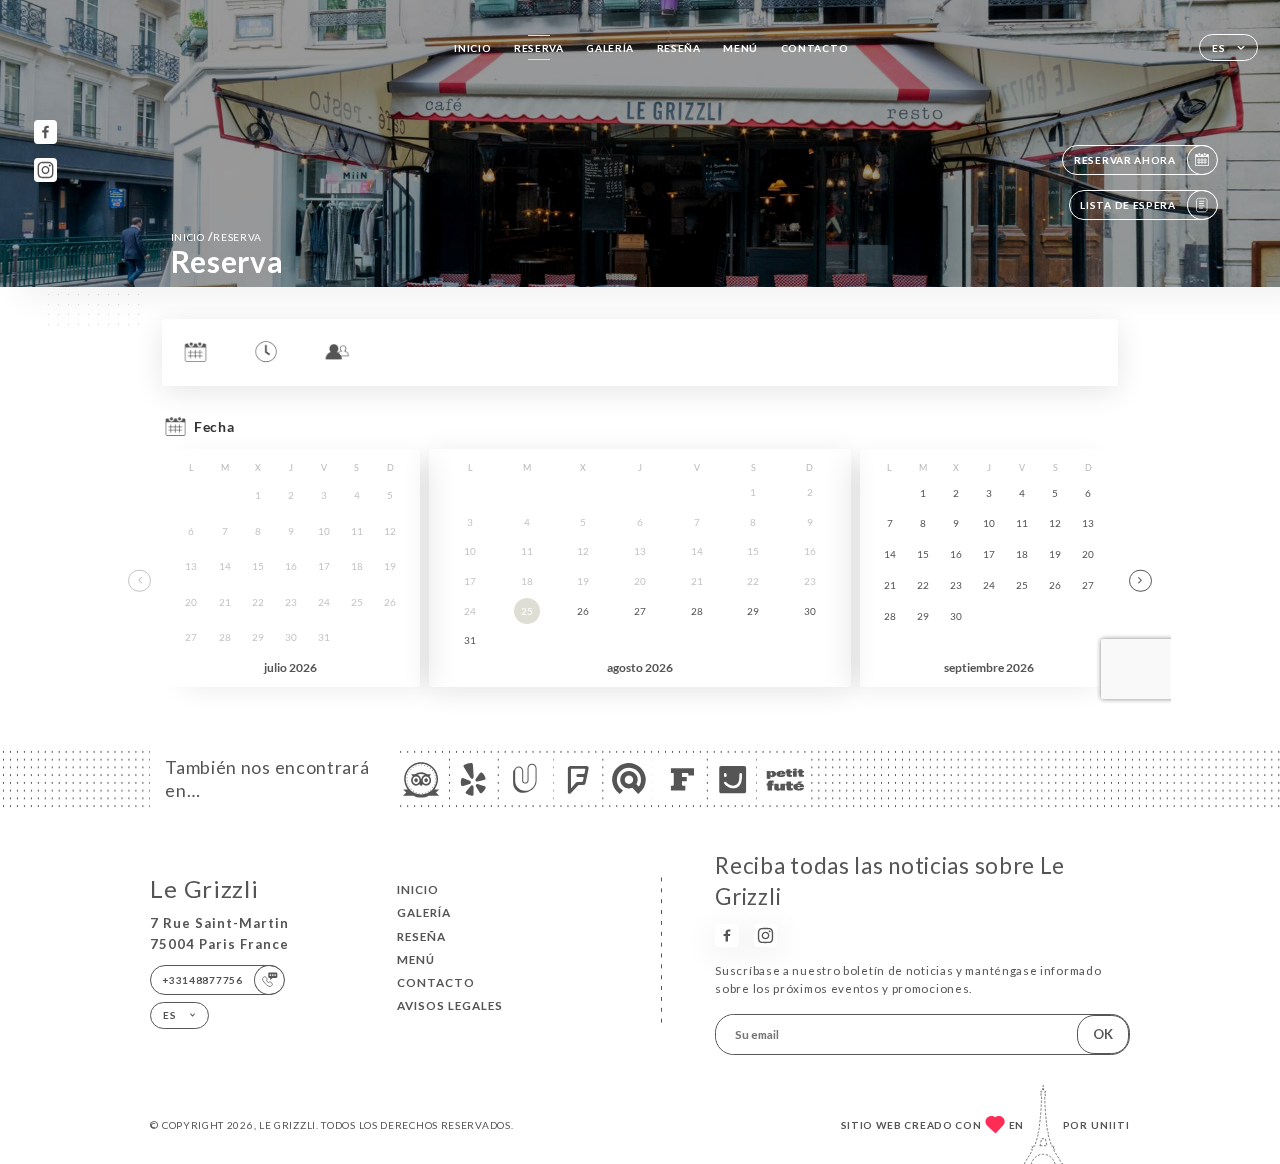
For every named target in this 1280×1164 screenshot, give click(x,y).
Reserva (539, 48)
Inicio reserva (216, 236)
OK (1103, 1034)
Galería (610, 48)
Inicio (472, 48)
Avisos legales (450, 1005)
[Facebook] (45, 131)
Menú (740, 48)
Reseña (679, 48)
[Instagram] (45, 169)
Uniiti (1110, 1125)
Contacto (815, 48)
